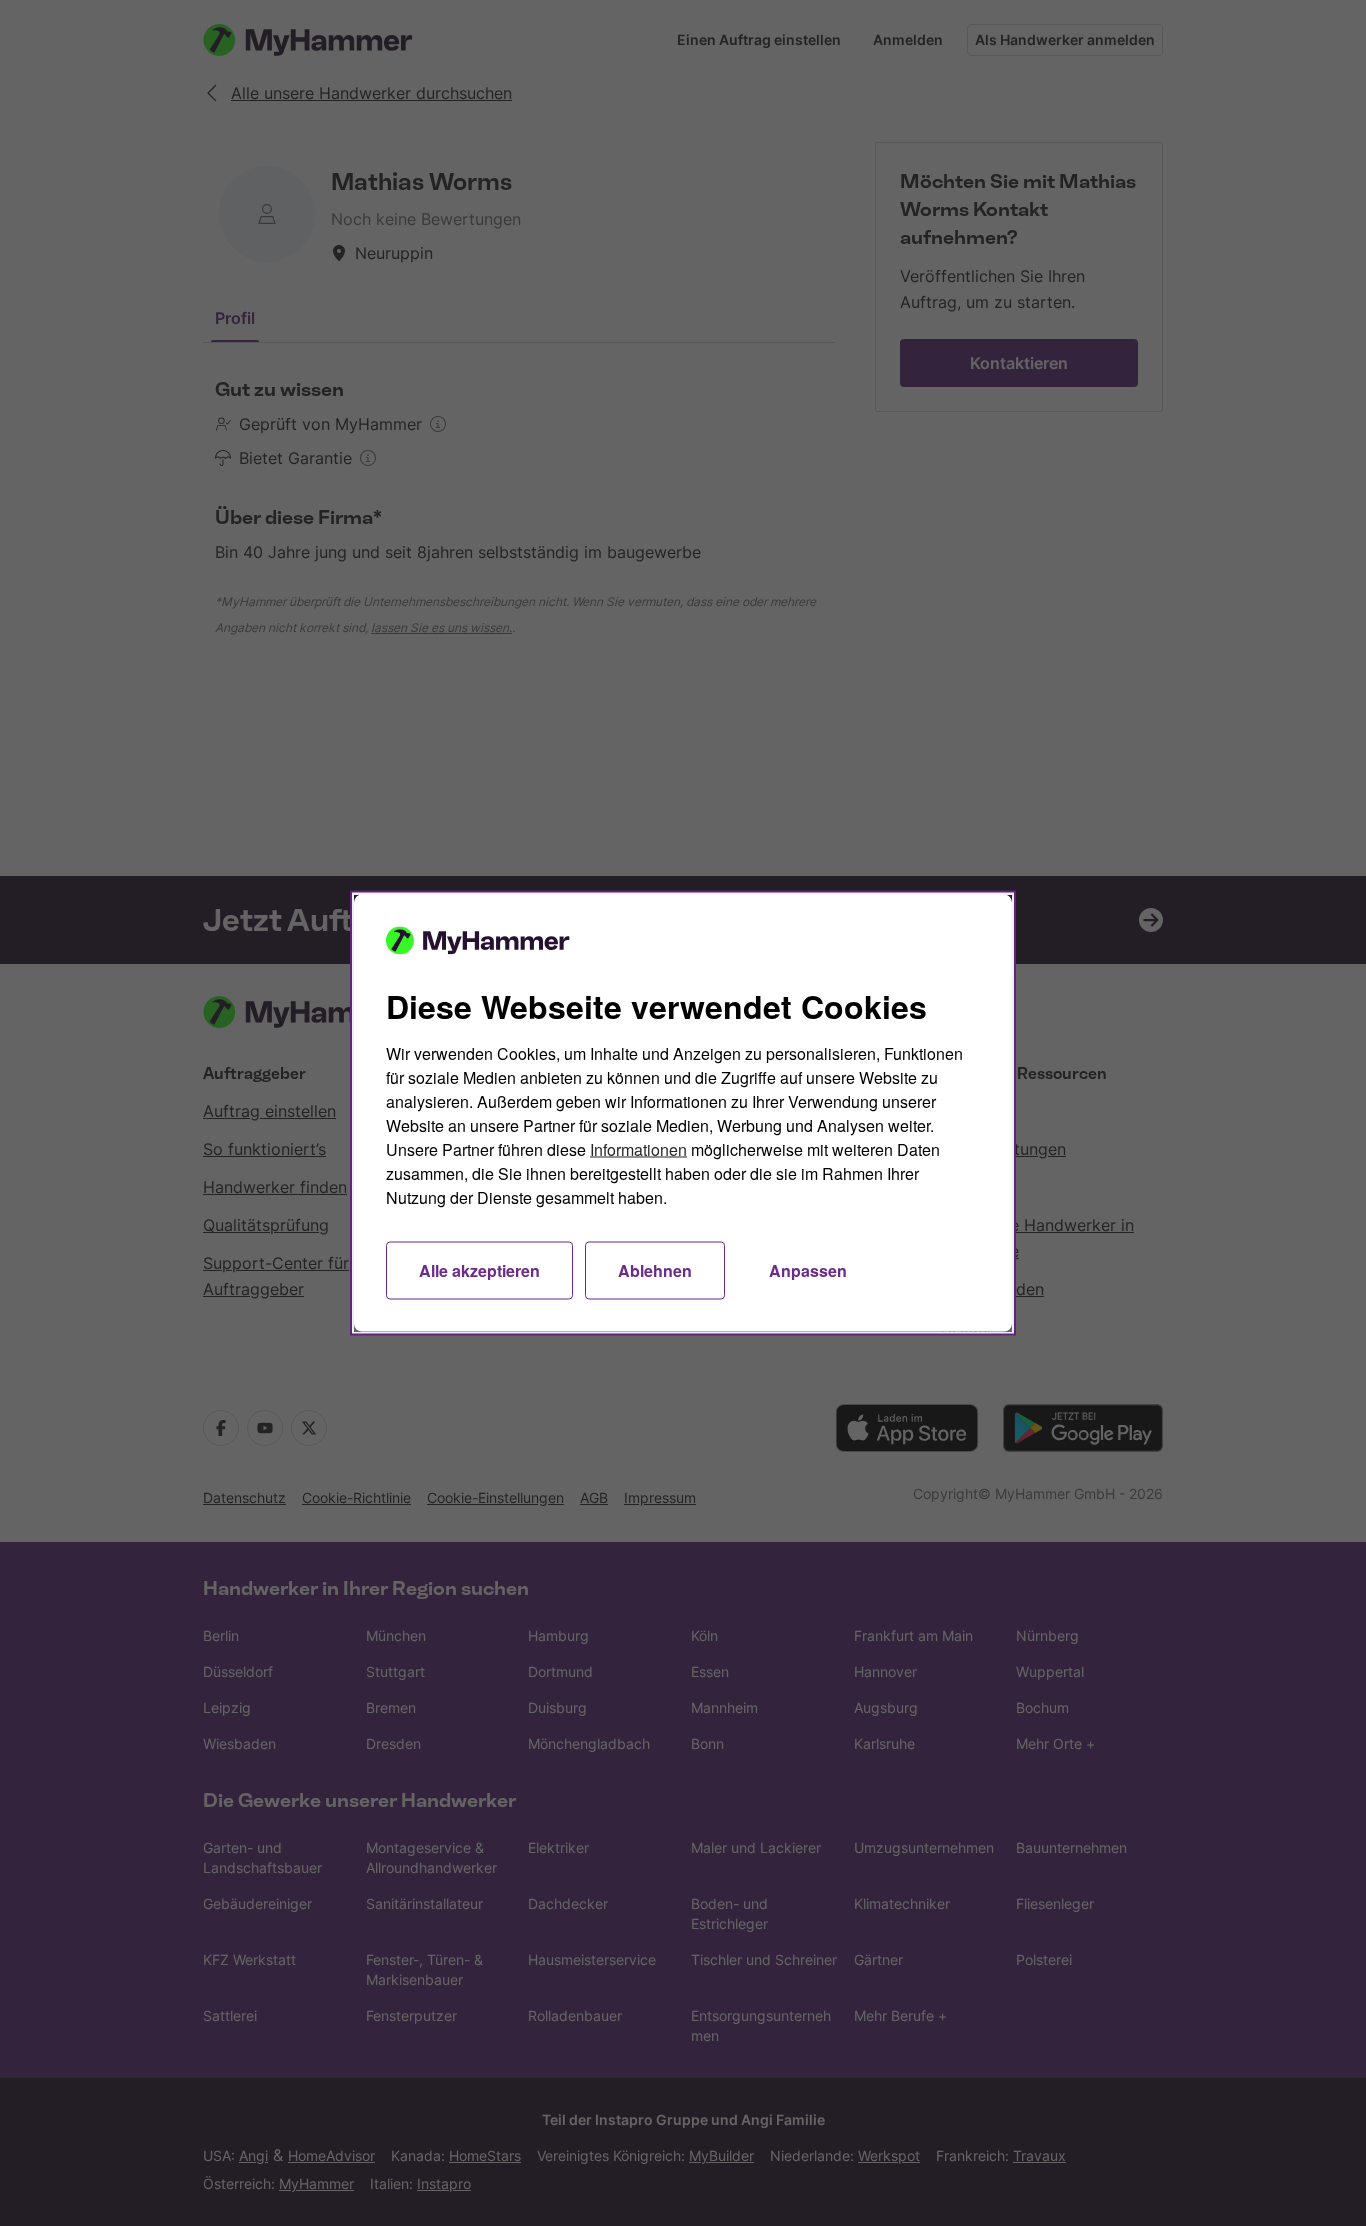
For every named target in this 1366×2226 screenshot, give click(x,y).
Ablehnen (655, 1270)
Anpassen (808, 1270)
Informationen (638, 1149)
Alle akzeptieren (479, 1270)
